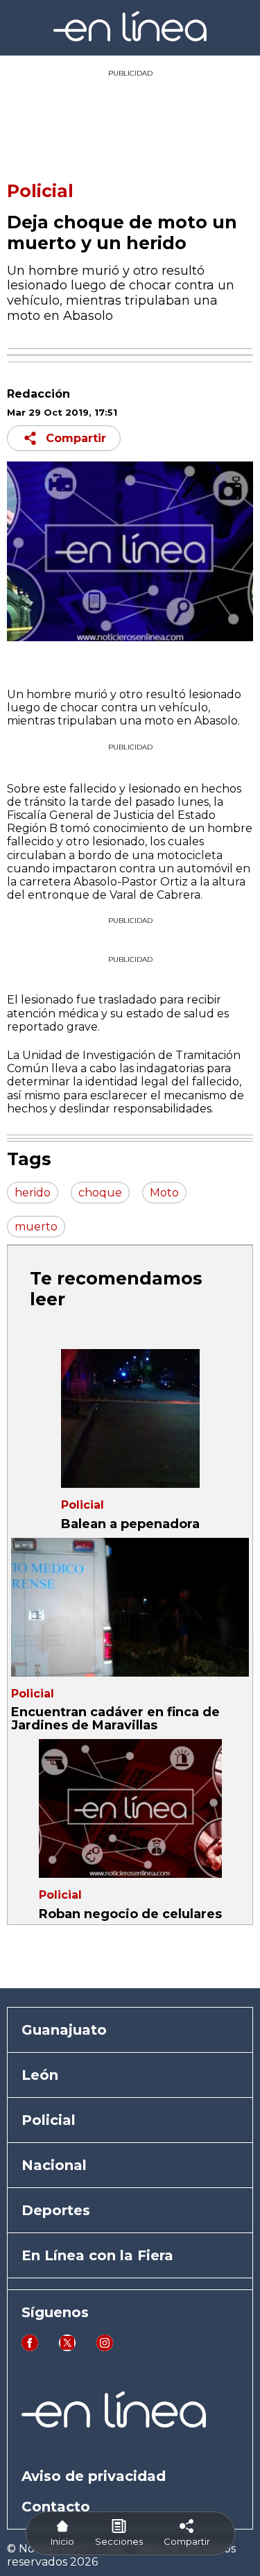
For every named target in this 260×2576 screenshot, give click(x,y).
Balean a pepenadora (130, 1524)
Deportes (56, 2210)
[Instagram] (105, 2347)
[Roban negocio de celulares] (130, 1808)
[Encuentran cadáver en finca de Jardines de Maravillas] (130, 1607)
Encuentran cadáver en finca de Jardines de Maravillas (115, 1719)
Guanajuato (64, 2030)
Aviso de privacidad (94, 2476)
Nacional (54, 2165)
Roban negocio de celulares (130, 1914)
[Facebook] (30, 2347)
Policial (40, 191)
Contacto (56, 2507)
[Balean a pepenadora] (130, 1418)
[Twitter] (67, 2347)
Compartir (76, 438)
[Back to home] (130, 38)
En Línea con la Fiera (97, 2255)
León (40, 2075)
